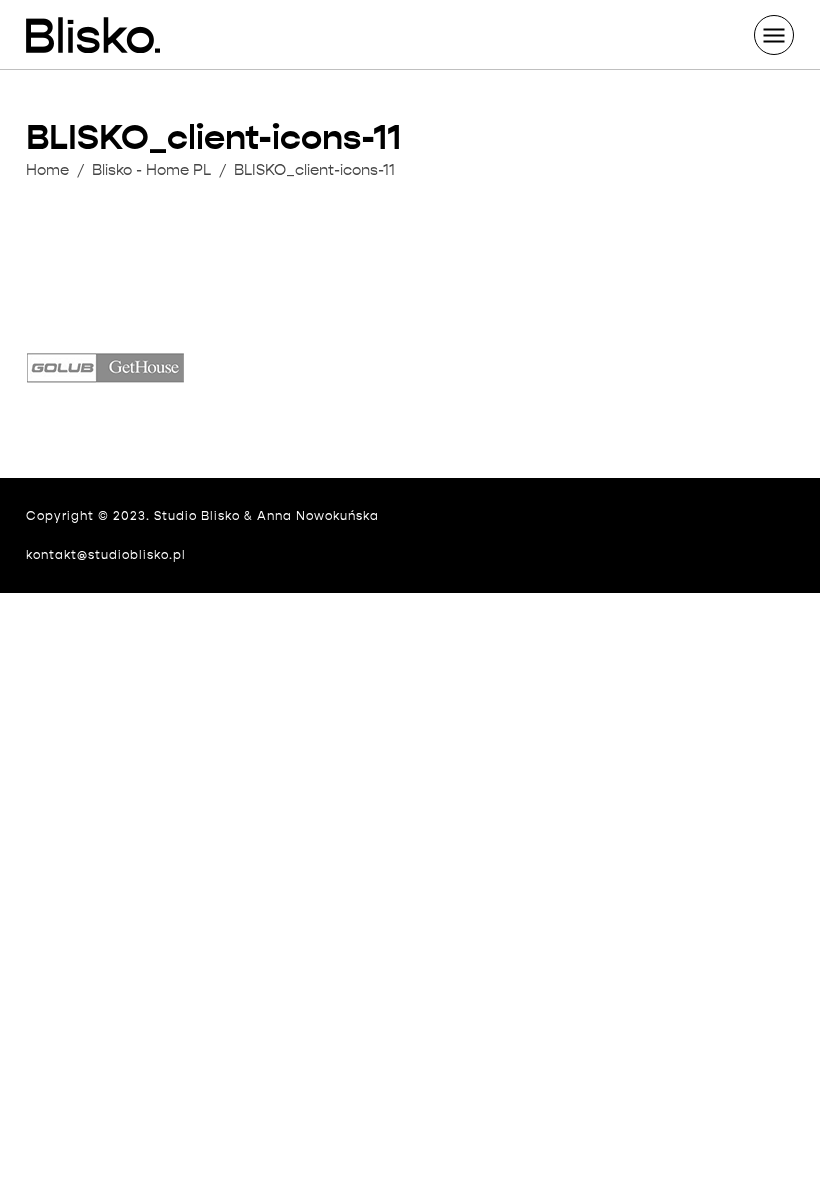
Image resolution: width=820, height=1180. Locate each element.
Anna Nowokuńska (318, 515)
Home (47, 170)
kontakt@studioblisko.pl (106, 554)
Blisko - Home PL (151, 170)
